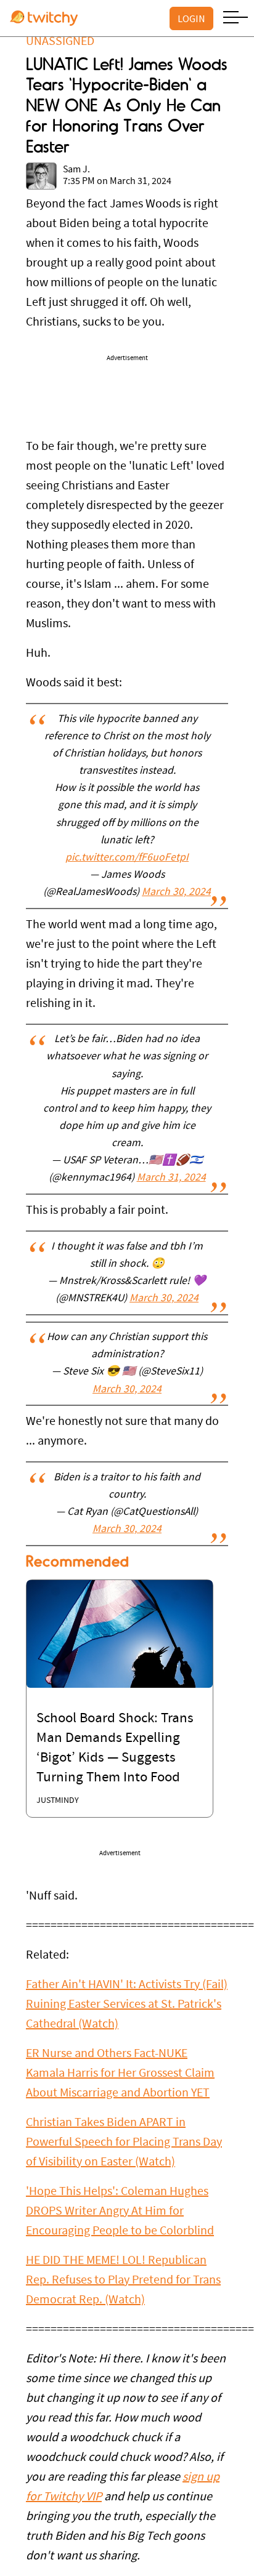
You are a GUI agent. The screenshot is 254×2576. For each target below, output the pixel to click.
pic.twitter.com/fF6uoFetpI (127, 858)
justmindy (58, 1801)
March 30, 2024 (176, 893)
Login (191, 18)
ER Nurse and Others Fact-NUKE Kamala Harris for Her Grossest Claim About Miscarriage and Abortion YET (120, 2074)
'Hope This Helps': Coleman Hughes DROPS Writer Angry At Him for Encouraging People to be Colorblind (120, 2212)
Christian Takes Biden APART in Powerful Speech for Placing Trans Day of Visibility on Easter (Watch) (124, 2143)
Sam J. (76, 170)
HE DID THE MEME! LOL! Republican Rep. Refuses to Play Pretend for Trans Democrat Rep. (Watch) (123, 2281)
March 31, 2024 (171, 1178)
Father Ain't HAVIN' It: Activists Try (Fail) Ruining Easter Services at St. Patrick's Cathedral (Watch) (127, 2005)
